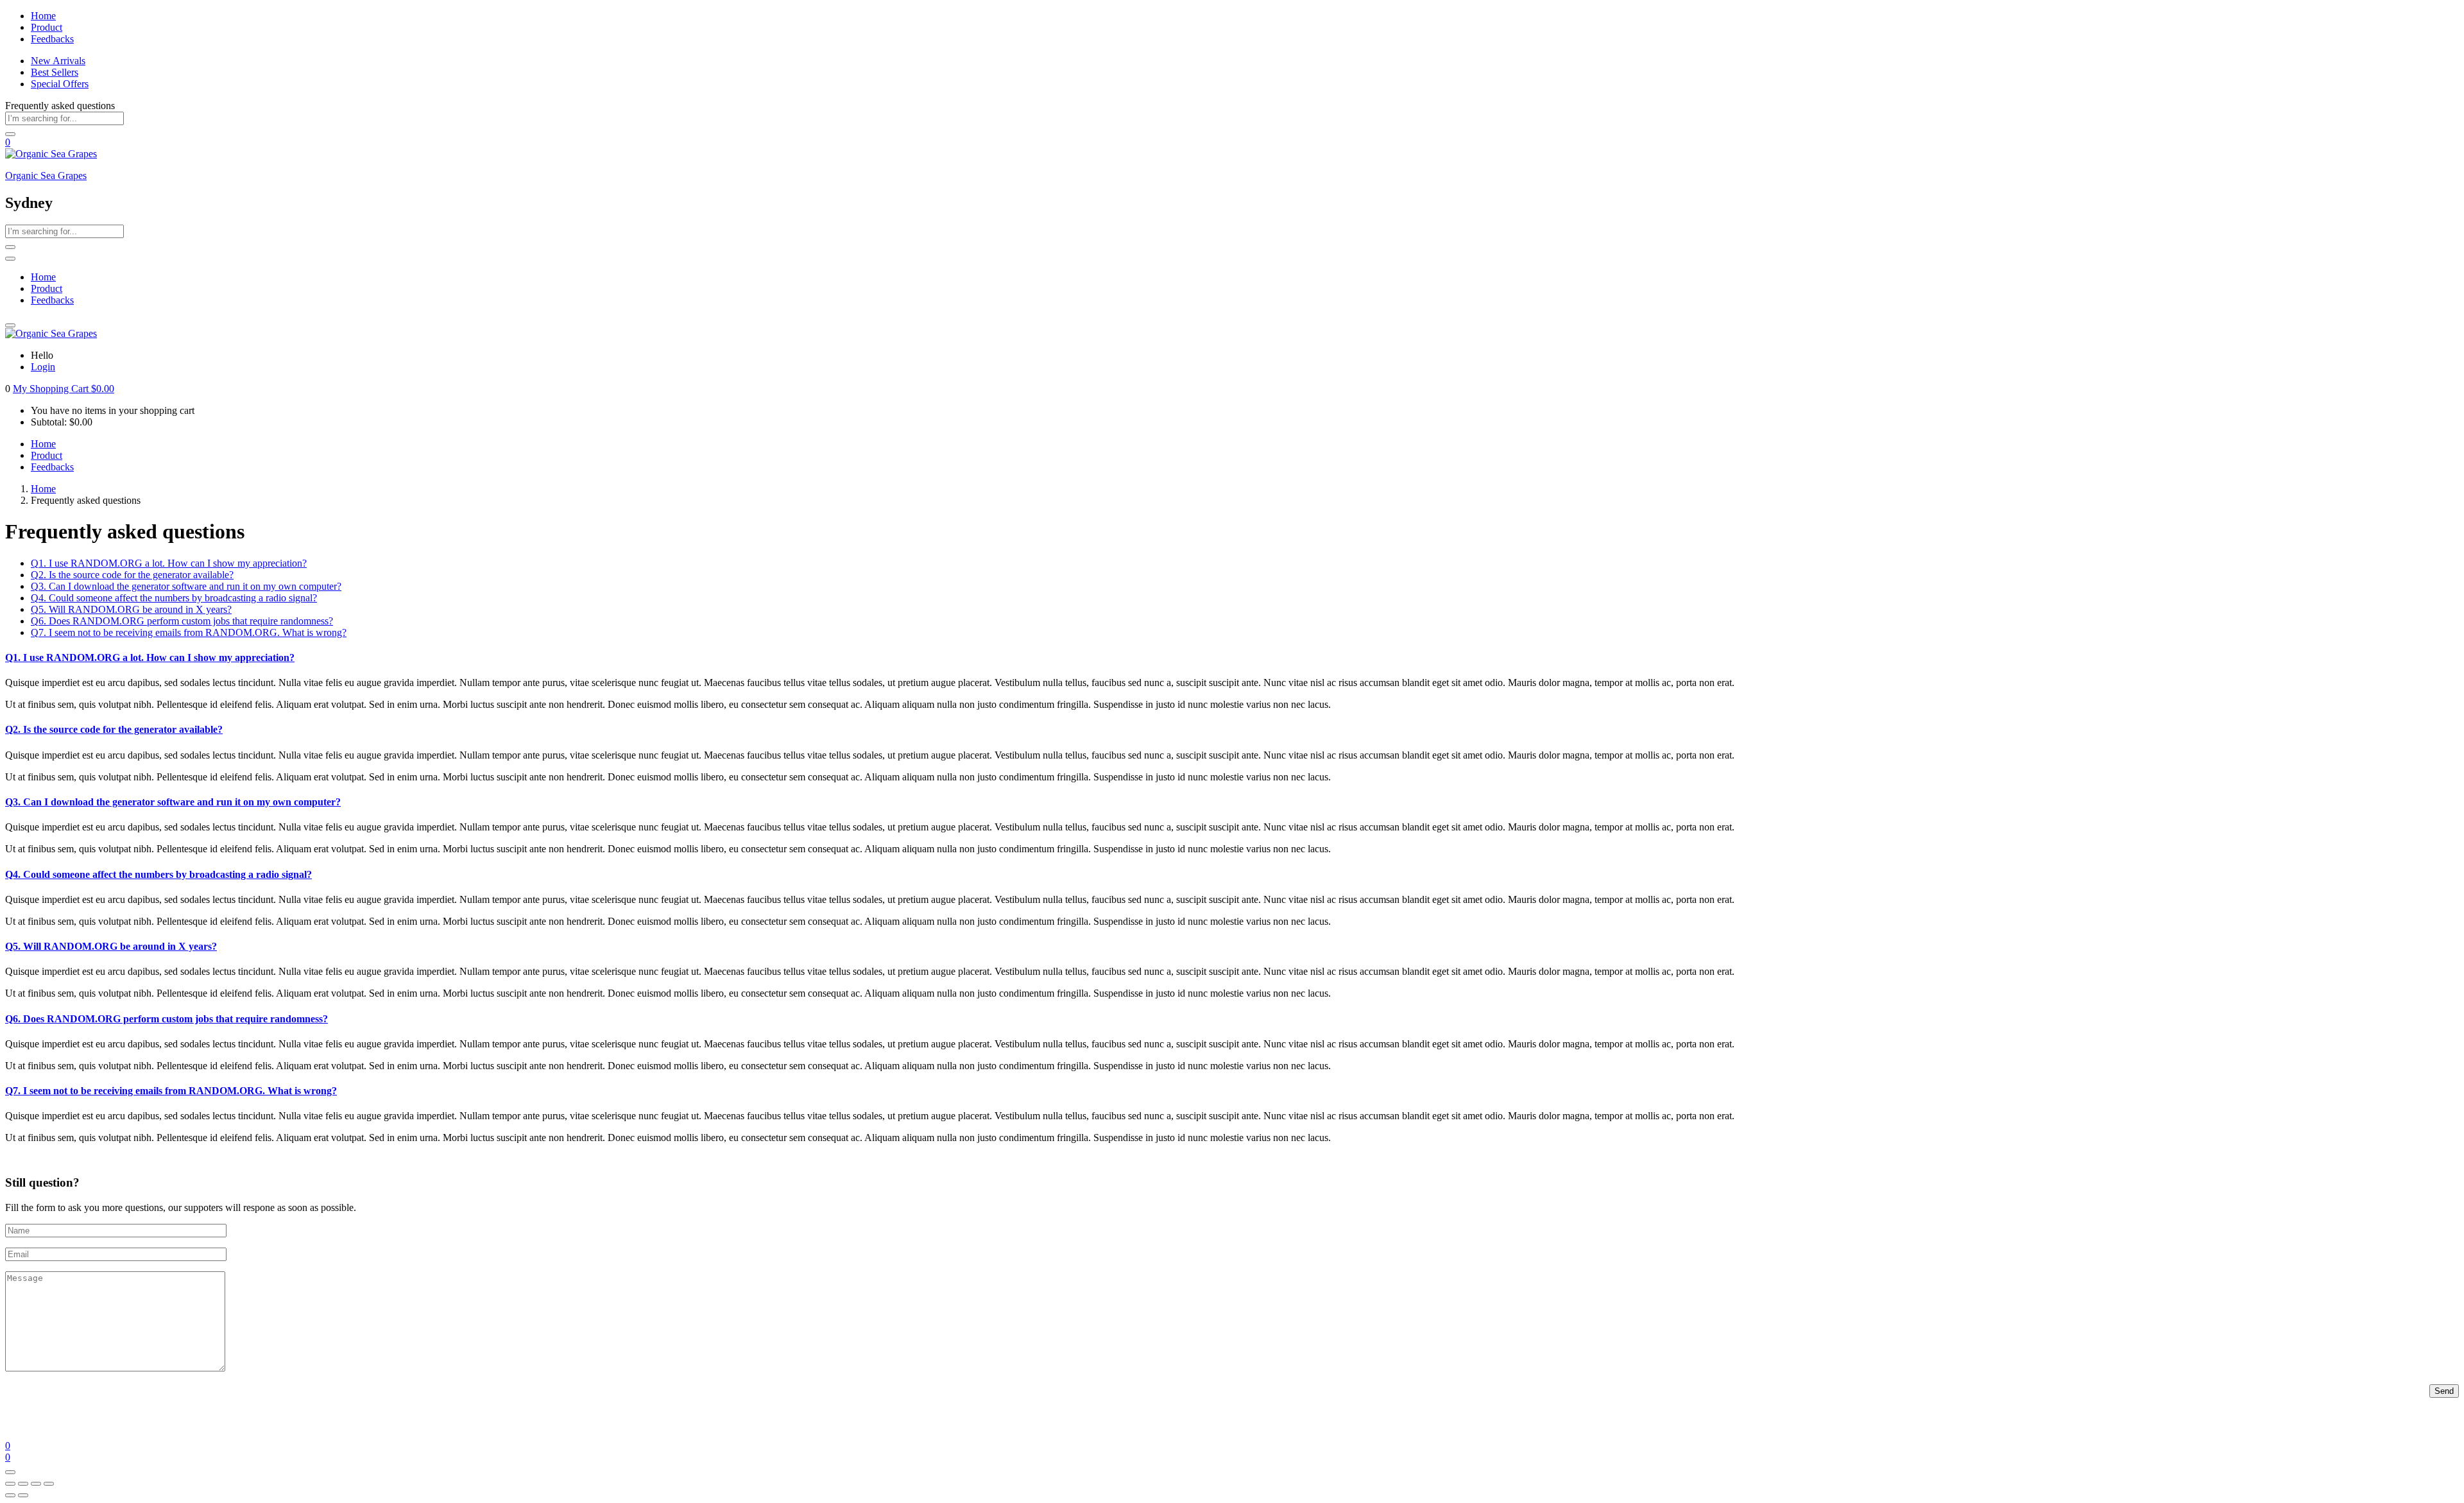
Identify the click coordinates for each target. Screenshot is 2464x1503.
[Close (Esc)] (49, 1484)
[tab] (169, 563)
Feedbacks (52, 39)
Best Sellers (55, 72)
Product (47, 27)
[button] (64, 389)
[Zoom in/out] (10, 1484)
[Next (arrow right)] (23, 1495)
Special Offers (60, 84)
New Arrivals (58, 61)
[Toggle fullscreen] (23, 1484)
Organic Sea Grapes (46, 176)
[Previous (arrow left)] (10, 1495)
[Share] (36, 1484)
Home (43, 16)
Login (43, 367)
